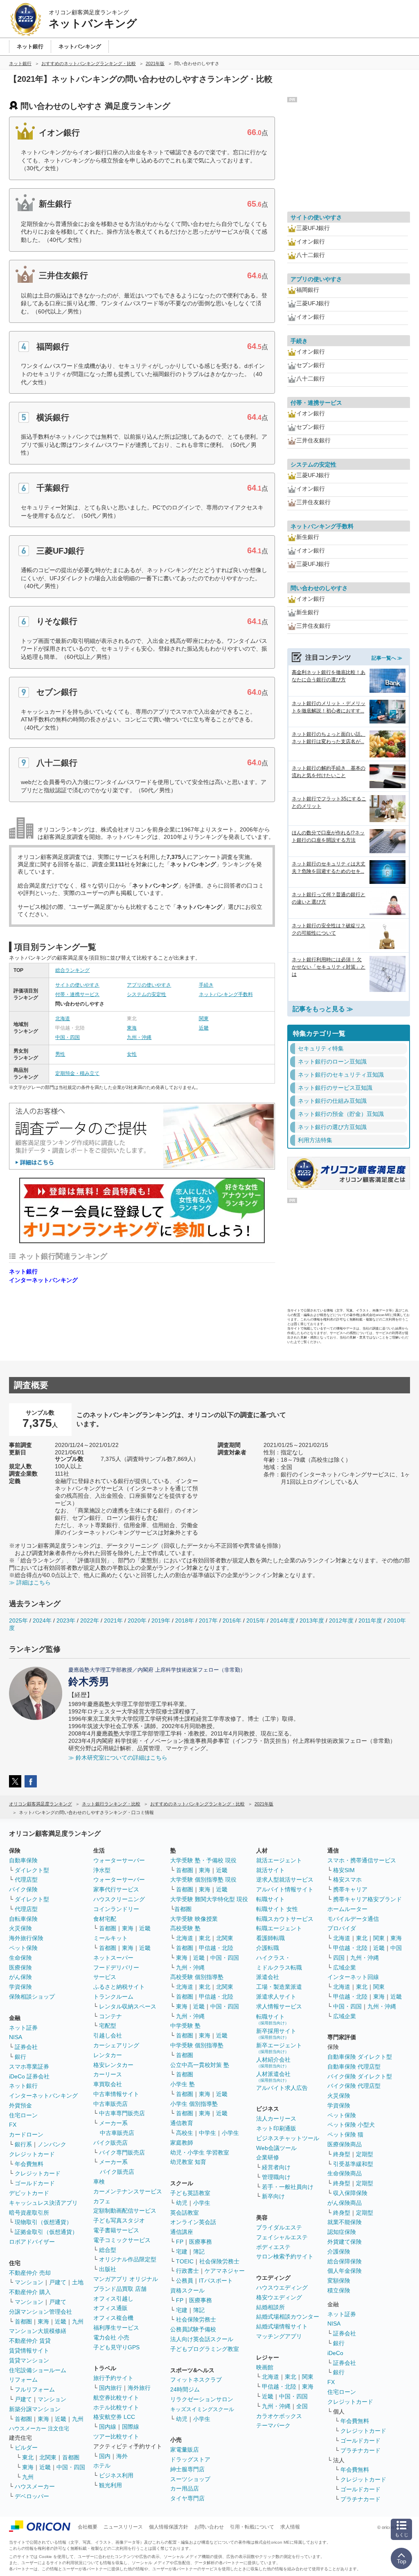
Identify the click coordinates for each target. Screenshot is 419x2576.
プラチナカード (360, 2450)
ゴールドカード (35, 2183)
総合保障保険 (345, 2261)
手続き (206, 985)
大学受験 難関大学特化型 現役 (209, 1899)
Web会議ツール (276, 2148)
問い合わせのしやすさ (319, 588)
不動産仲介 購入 (30, 2292)
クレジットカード (32, 2154)
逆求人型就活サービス (285, 1880)
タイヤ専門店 (187, 2498)
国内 (105, 2456)
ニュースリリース (123, 2527)
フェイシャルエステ (282, 2237)
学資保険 (20, 1987)
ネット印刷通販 (276, 2128)
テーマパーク (273, 2425)
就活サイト (270, 1870)
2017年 (208, 1620)
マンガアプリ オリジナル (126, 2279)
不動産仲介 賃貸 (30, 2341)
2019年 (161, 1620)
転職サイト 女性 (277, 1909)
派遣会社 (268, 1977)
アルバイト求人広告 (282, 2088)
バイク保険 (23, 1889)
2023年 (66, 1620)
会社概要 (88, 2527)
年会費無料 (29, 2164)
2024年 (42, 1620)
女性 (132, 1054)
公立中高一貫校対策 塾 (200, 2065)
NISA (16, 2037)
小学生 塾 (182, 2084)
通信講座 (182, 2232)
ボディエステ (273, 2247)
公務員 (185, 2281)
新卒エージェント (279, 2048)
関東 (204, 1019)
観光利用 (110, 2485)
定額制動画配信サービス (125, 2211)
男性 (60, 1054)
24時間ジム (185, 2389)
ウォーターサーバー (119, 1860)
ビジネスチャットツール (288, 2138)
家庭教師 (182, 2143)
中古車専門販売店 (122, 2113)
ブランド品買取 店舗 (120, 2289)
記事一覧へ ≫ (387, 658)
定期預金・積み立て (77, 1073)
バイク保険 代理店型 (354, 2086)
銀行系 (23, 2144)
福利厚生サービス (116, 2328)
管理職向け (276, 2177)
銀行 (20, 2057)
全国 (302, 2406)
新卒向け (273, 2196)
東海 (132, 1028)
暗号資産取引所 (29, 2213)
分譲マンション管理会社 (41, 2312)
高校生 (185, 2133)
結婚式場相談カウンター (288, 2317)
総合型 (108, 2250)
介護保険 (339, 2251)
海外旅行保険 (26, 1938)
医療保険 (20, 1967)
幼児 (182, 2203)
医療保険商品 (345, 2144)
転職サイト (270, 1899)
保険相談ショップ (32, 1997)
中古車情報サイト (116, 2094)
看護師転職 (270, 1938)
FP (180, 2242)
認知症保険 (342, 2232)
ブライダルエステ (279, 2227)
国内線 (108, 2427)
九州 (78, 2321)
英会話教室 (185, 2213)
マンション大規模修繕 (38, 2331)
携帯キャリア (350, 1889)
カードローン (26, 2134)
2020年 (137, 1620)
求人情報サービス (279, 2006)
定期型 (365, 2154)
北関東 (48, 2457)
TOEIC (185, 2261)
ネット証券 (23, 2028)
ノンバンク (52, 2144)
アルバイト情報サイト (285, 1889)
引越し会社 (108, 2035)
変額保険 (339, 2281)
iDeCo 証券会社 (29, 2076)
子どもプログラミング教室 (205, 2349)
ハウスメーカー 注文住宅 (39, 2428)
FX (13, 2125)
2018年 (185, 1620)
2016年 (232, 1620)
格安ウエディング (279, 2297)
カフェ (102, 2201)
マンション (29, 2282)
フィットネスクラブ (196, 2380)
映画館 (265, 2367)
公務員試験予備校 (193, 2329)
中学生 (207, 2133)
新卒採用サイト (276, 2034)
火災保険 (20, 1928)
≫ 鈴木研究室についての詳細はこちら (118, 1758)
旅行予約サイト (113, 2378)
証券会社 (26, 2047)
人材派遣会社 (273, 2077)
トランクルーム (113, 1997)
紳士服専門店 (187, 2469)
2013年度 (312, 1620)
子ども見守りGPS (116, 2347)
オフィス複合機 (113, 2318)
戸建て (58, 2282)
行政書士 (187, 2271)
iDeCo (335, 2353)
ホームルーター (347, 1909)
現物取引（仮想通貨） (43, 2222)
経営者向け (276, 2167)
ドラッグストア (190, 2459)
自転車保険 (23, 1919)
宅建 (182, 2251)
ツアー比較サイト (116, 2436)
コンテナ (110, 2016)
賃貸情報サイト (29, 2351)
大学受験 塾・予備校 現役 (203, 1860)
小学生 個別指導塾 (194, 2104)
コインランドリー (116, 1909)
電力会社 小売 (111, 2337)
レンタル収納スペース (128, 2006)
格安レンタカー (113, 2065)
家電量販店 (185, 2450)
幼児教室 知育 (188, 2162)
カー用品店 (185, 2488)
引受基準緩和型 (353, 2164)
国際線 (131, 2427)
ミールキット (110, 1938)
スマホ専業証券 (29, 2067)
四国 (339, 1958)
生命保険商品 (345, 2173)
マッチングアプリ (279, 2336)
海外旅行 (139, 2388)
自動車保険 (23, 1860)
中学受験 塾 (185, 2026)
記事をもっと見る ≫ (323, 1009)
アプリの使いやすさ (149, 985)
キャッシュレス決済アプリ (43, 2203)
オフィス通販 (110, 2308)
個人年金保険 (345, 2271)
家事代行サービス (116, 1889)
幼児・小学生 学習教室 (200, 2152)
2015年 (256, 1620)
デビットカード (29, 2193)
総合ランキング (72, 970)
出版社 (108, 2269)
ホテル (102, 2466)
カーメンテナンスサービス (128, 2191)
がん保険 (20, 1977)
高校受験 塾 (185, 1928)
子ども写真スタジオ (119, 2220)
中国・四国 (68, 1037)
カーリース (108, 2074)
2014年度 (282, 1620)
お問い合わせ (209, 2527)
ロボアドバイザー (32, 2242)
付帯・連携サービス (77, 994)
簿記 (199, 2251)
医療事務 (200, 2242)
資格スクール (187, 2290)
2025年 (18, 1620)
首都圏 (23, 2321)
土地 (78, 2282)
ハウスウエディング (282, 2288)
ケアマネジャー (225, 2271)
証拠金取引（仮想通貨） (46, 2232)
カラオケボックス (279, 2416)
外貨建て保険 (345, 2242)
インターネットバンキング (43, 1280)
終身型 (342, 2154)
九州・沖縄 (139, 1037)
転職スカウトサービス (285, 1919)
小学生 (230, 2133)
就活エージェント (279, 1860)
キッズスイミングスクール (202, 2409)
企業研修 (268, 2157)
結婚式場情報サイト (282, 2326)
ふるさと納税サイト (119, 1987)
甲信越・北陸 (216, 1948)
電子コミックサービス (122, 2240)
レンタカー (108, 2055)
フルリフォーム (35, 2389)
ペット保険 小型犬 (351, 2125)
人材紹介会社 (273, 2062)
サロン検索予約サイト (285, 2256)
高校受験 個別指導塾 (197, 1977)
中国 (396, 1948)
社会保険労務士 (219, 2261)
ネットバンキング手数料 (226, 994)
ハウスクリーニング (119, 1899)
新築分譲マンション (35, 2409)
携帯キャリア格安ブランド (367, 1899)
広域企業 (345, 1967)
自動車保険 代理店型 (354, 2067)
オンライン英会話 (193, 2222)
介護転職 (268, 1948)
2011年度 (370, 1620)
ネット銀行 (23, 1271)
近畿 (204, 1028)
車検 (99, 2182)
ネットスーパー (113, 1958)
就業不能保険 (345, 2222)
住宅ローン (23, 2115)
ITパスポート (216, 2281)
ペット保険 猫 (345, 2134)
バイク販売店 (110, 2143)
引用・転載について (252, 2527)
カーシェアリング (116, 2045)
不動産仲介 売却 (30, 2273)
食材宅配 (105, 1919)
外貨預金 (20, 2105)
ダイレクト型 (32, 1870)
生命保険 (20, 1958)
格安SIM (344, 1870)
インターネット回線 (353, 1977)
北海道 (63, 1019)
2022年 (90, 1620)
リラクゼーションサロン (202, 2399)
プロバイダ (342, 1928)
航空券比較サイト (116, 2398)
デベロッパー (32, 2496)
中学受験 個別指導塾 (197, 2045)
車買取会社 (108, 2084)
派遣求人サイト (276, 1997)
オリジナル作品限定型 (128, 2259)
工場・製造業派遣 (279, 1987)
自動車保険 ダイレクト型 (360, 2057)
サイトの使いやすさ (77, 985)
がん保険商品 (345, 2203)
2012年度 (341, 1620)
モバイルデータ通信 (353, 1919)
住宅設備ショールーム (38, 2370)
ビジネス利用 (116, 2475)
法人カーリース (276, 2118)
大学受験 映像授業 (194, 1919)
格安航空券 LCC (114, 2417)
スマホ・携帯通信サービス (362, 1860)
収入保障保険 (350, 2193)
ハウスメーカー (35, 2486)
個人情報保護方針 (169, 2527)
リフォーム (23, 2380)
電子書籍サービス (116, 2230)
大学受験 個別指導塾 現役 (203, 1880)
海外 (122, 2456)
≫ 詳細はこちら (30, 1582)
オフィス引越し (113, 2299)
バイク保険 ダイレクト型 (360, 2076)
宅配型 (108, 2026)
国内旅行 (110, 2388)
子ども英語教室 (190, 2193)
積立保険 (339, 2290)
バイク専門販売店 (122, 2152)
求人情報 (290, 2527)
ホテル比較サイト (116, 2407)
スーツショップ (190, 2479)
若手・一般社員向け (288, 2187)
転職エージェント (279, 1928)
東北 (28, 2457)
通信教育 (182, 2123)
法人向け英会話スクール (202, 2339)
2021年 (113, 1620)
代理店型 (26, 1880)
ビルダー (26, 2448)
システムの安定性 (146, 994)
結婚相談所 (270, 2307)
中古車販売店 (110, 2104)
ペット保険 (23, 1948)
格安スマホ (347, 1880)
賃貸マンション (29, 2360)
